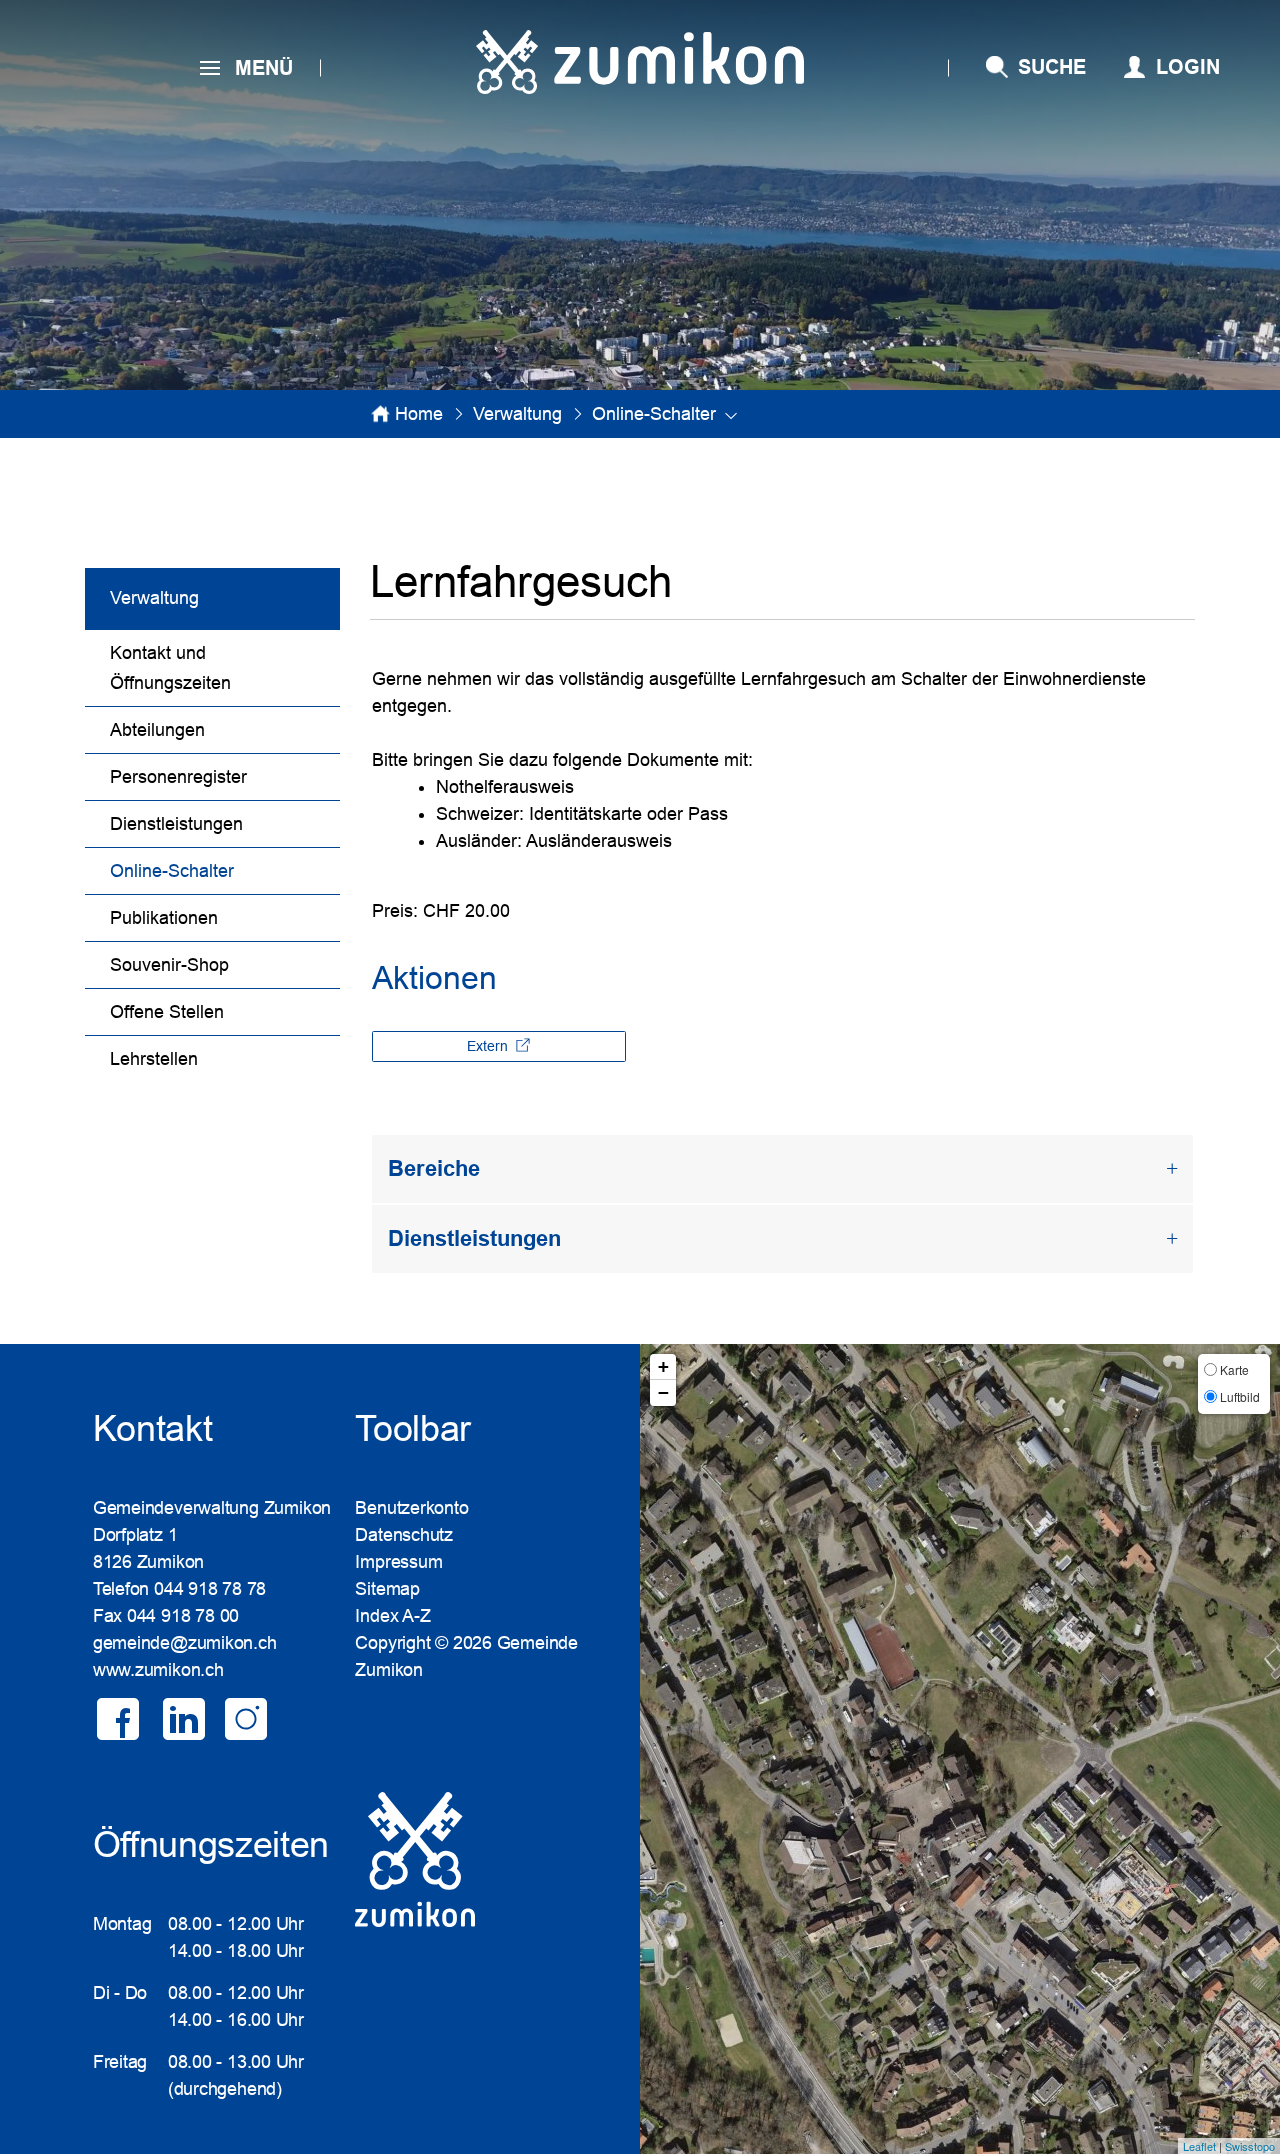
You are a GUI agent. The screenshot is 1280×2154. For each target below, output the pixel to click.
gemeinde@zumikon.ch (185, 1643)
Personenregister (178, 777)
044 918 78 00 (183, 1616)
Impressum (398, 1562)
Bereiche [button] (434, 1168)
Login (1188, 67)
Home (419, 414)
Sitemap (387, 1589)
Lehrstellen (154, 1059)
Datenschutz (404, 1535)
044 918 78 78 (210, 1589)
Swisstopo (1250, 2146)
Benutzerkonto (411, 1508)
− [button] (663, 1392)
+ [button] (663, 1366)
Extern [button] (489, 1046)
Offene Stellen (167, 1012)
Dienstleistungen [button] (474, 1238)
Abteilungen (157, 730)
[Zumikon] (640, 62)
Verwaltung (154, 598)
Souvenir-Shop (169, 965)
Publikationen (164, 918)
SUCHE (1052, 67)
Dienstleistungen (176, 824)
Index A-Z (392, 1616)
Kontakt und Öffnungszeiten (170, 668)
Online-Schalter (223, 871)
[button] (517, 414)
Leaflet (1199, 2146)
